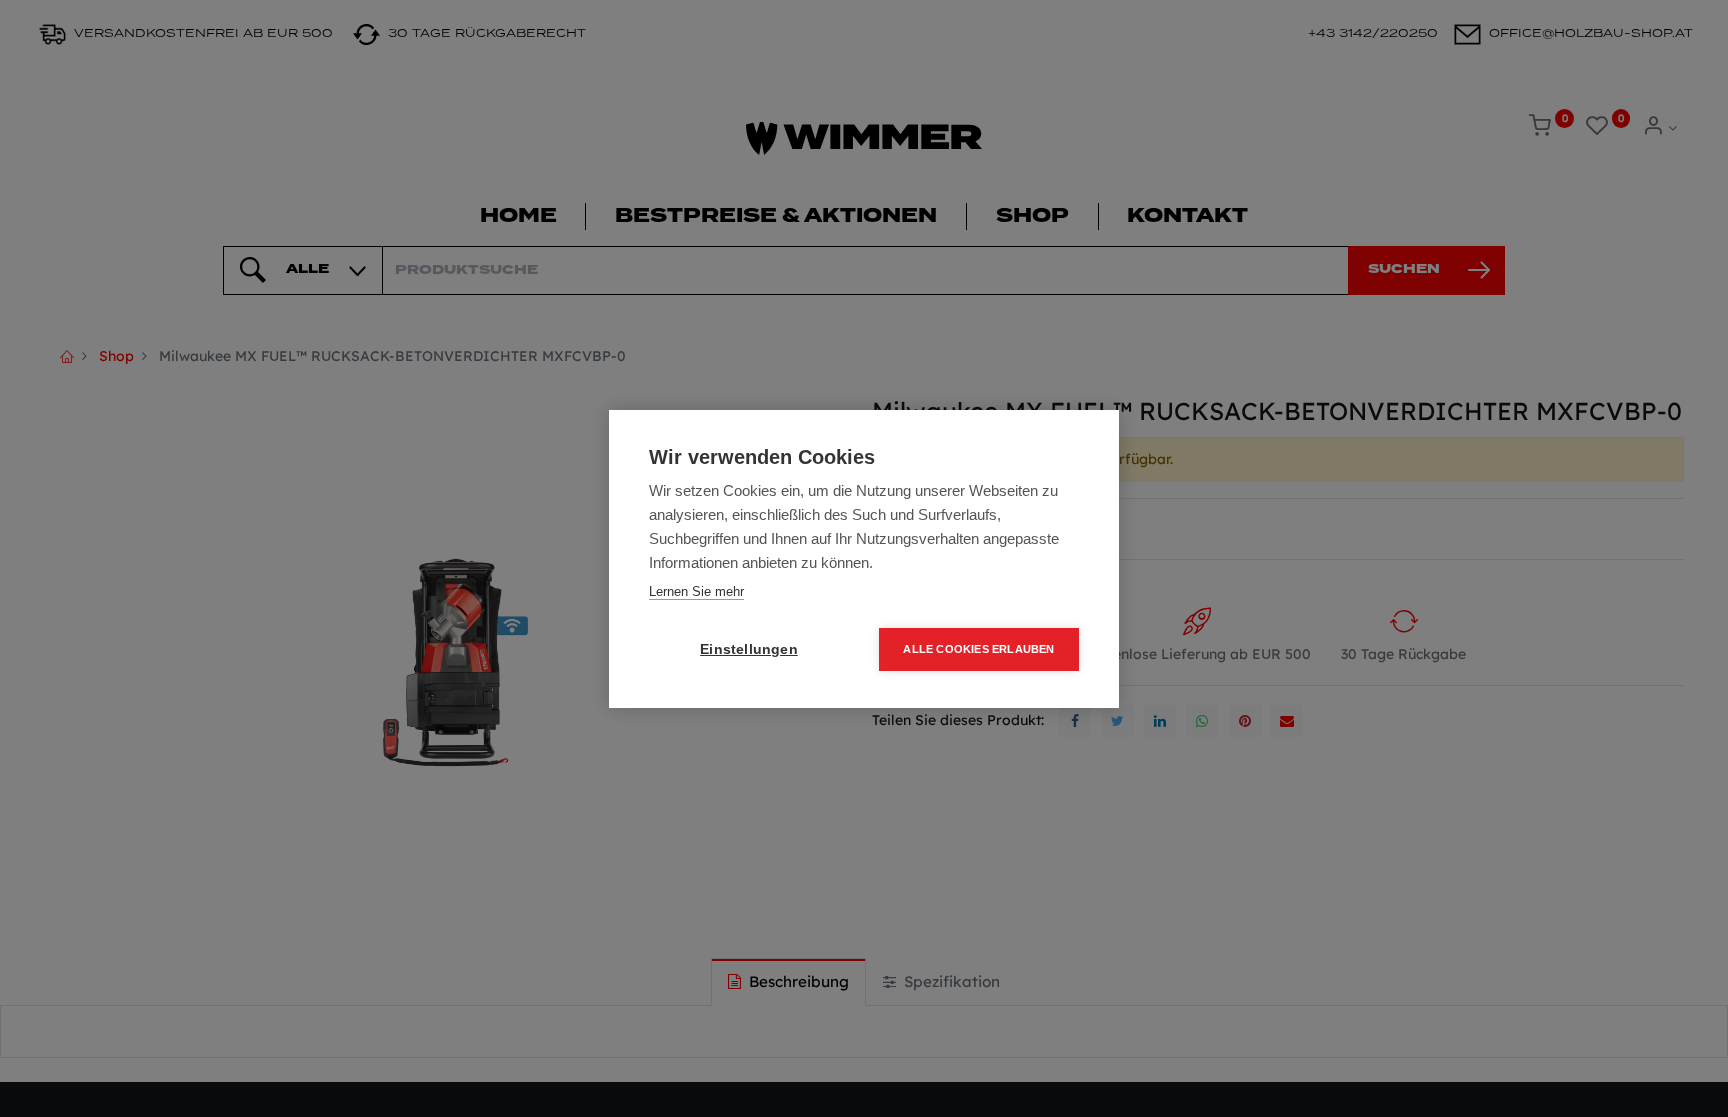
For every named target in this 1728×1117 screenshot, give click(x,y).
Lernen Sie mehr (696, 591)
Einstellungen (749, 649)
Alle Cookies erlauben (978, 649)
